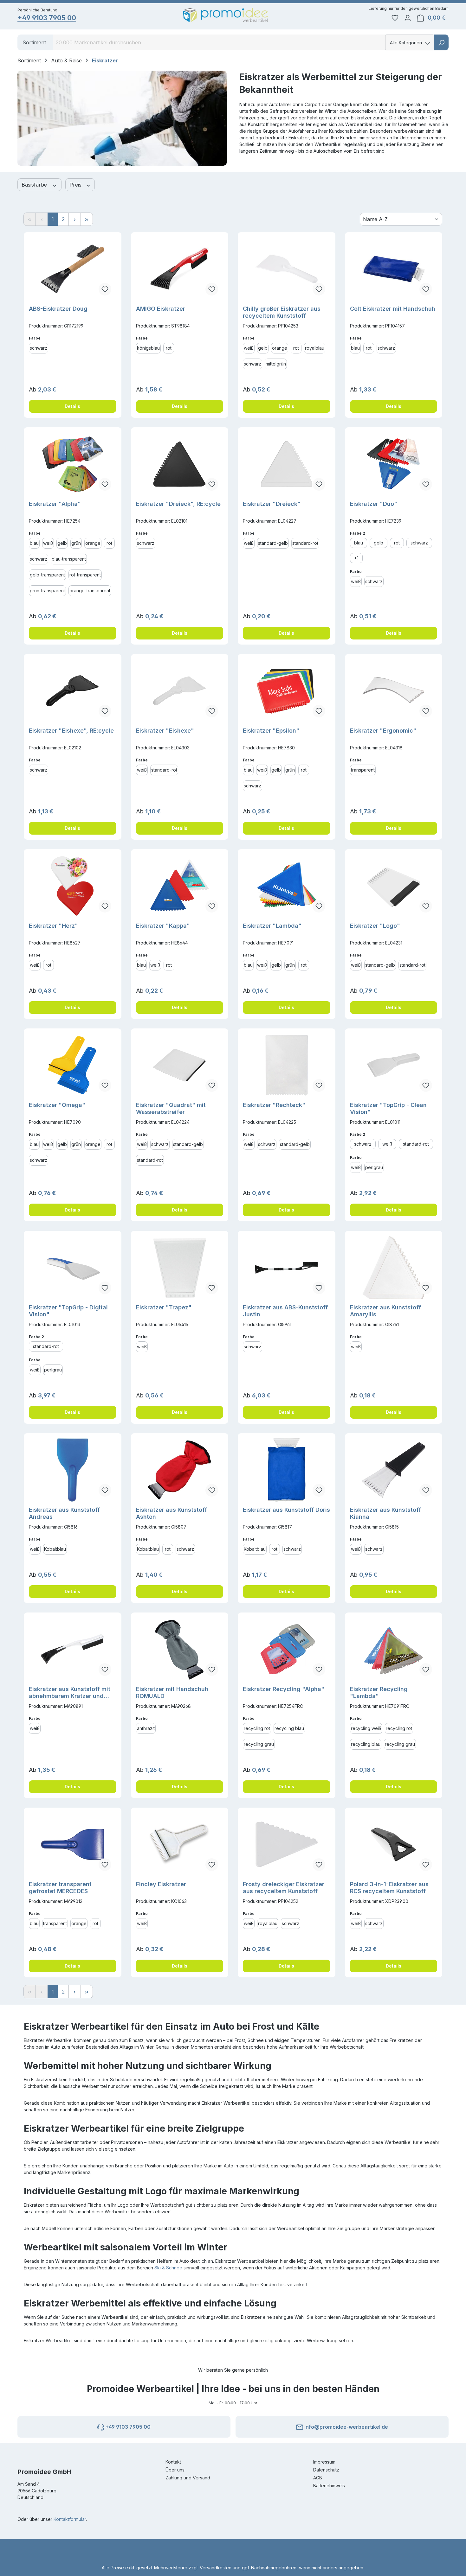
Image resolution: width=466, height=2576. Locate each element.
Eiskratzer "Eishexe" (165, 731)
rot (169, 348)
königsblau (148, 348)
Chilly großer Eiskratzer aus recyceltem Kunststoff (282, 312)
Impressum (324, 2462)
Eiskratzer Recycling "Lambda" (379, 1692)
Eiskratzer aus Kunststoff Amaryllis (385, 1311)
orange (280, 348)
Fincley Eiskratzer (161, 1884)
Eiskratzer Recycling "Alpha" (284, 1689)
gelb (263, 348)
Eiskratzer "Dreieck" (272, 504)
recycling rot (257, 1728)
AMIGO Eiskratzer (161, 309)
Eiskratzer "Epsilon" (271, 731)
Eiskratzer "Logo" (375, 926)
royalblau (315, 348)
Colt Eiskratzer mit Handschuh (393, 309)
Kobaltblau (55, 1549)
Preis (76, 185)
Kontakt (173, 2462)
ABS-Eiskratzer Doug (58, 309)
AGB (318, 2478)
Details (72, 406)
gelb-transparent (47, 575)
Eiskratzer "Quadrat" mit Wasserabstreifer (171, 1108)
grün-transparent (47, 591)
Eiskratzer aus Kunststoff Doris (286, 1510)
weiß (249, 348)
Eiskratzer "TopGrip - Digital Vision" (68, 1311)
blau (355, 348)
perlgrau (374, 1167)
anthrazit (146, 1728)
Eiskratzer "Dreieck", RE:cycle (178, 504)
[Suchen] (441, 42)
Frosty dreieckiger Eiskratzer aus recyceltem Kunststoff (284, 1888)
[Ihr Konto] (408, 18)
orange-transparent (90, 591)
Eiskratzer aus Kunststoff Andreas (64, 1513)
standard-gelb (273, 543)
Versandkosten (216, 2568)
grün (76, 543)
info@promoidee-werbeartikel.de (346, 2427)
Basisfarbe (35, 185)
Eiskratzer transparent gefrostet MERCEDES (60, 1888)
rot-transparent (85, 575)
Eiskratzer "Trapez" (164, 1307)
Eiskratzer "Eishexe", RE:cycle (71, 731)
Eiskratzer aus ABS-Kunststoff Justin (285, 1311)
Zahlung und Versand (188, 2478)
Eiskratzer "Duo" (374, 504)
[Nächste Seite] (75, 219)
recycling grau (259, 1744)
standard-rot (305, 543)
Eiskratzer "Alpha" (55, 504)
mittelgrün (276, 364)
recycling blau (289, 1728)
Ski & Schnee (168, 2268)
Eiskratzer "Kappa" (163, 926)
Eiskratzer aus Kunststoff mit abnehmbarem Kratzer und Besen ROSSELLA (70, 1693)
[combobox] (219, 42)
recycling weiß (366, 1728)
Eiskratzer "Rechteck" (274, 1105)
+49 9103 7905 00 (47, 18)
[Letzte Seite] (87, 219)
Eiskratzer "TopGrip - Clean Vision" (388, 1108)
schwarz (39, 348)
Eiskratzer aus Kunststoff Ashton (172, 1513)
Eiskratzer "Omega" (57, 1105)
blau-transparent (69, 559)
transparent (363, 770)
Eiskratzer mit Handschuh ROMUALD (172, 1692)
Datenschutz (326, 2470)
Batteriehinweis (329, 2486)
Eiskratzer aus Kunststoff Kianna (385, 1513)
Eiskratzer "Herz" (53, 926)
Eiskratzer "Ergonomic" (383, 731)
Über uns (175, 2470)
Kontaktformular (70, 2519)
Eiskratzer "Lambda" (272, 926)
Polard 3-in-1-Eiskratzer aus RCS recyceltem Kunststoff (389, 1888)
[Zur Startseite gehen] (226, 15)
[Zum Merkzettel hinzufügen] (105, 289)
